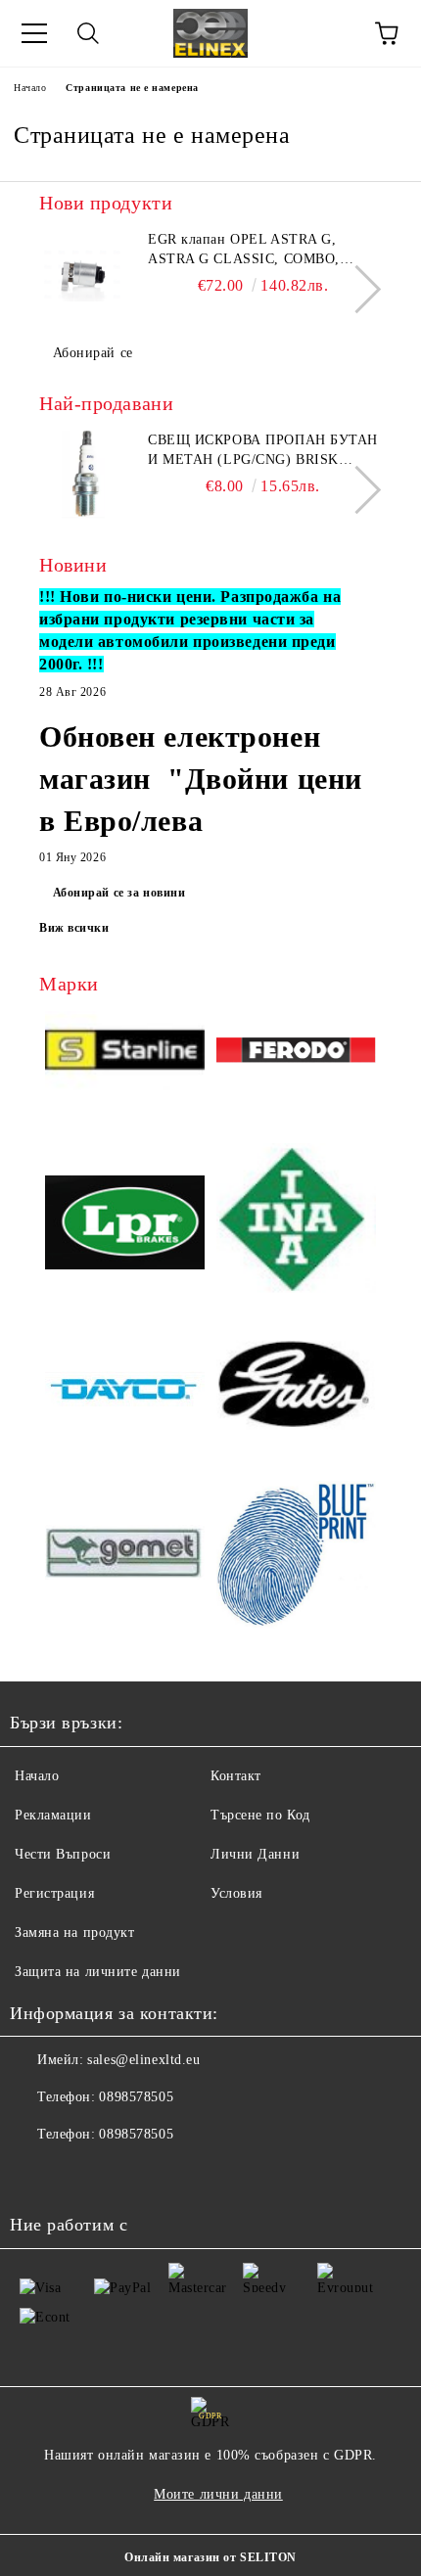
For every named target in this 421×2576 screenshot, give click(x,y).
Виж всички (74, 928)
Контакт (236, 1776)
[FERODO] (296, 1053)
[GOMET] (125, 1556)
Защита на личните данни (98, 1972)
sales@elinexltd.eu (143, 2060)
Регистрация (54, 1893)
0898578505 (136, 2097)
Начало (30, 88)
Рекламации (53, 1815)
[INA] (296, 1225)
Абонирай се (93, 353)
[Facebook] (35, 2174)
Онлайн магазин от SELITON (210, 2557)
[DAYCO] (125, 1392)
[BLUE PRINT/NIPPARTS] (296, 1555)
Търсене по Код (260, 1815)
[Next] (357, 289)
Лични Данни (255, 1854)
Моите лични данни (218, 2494)
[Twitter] (78, 2174)
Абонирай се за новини (119, 893)
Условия (236, 1893)
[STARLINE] (125, 1054)
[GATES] (296, 1391)
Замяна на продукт (75, 1932)
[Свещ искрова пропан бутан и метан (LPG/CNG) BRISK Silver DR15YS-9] (83, 475)
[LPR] (125, 1225)
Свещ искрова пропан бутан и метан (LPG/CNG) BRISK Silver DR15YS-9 (263, 451)
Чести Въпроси (63, 1854)
